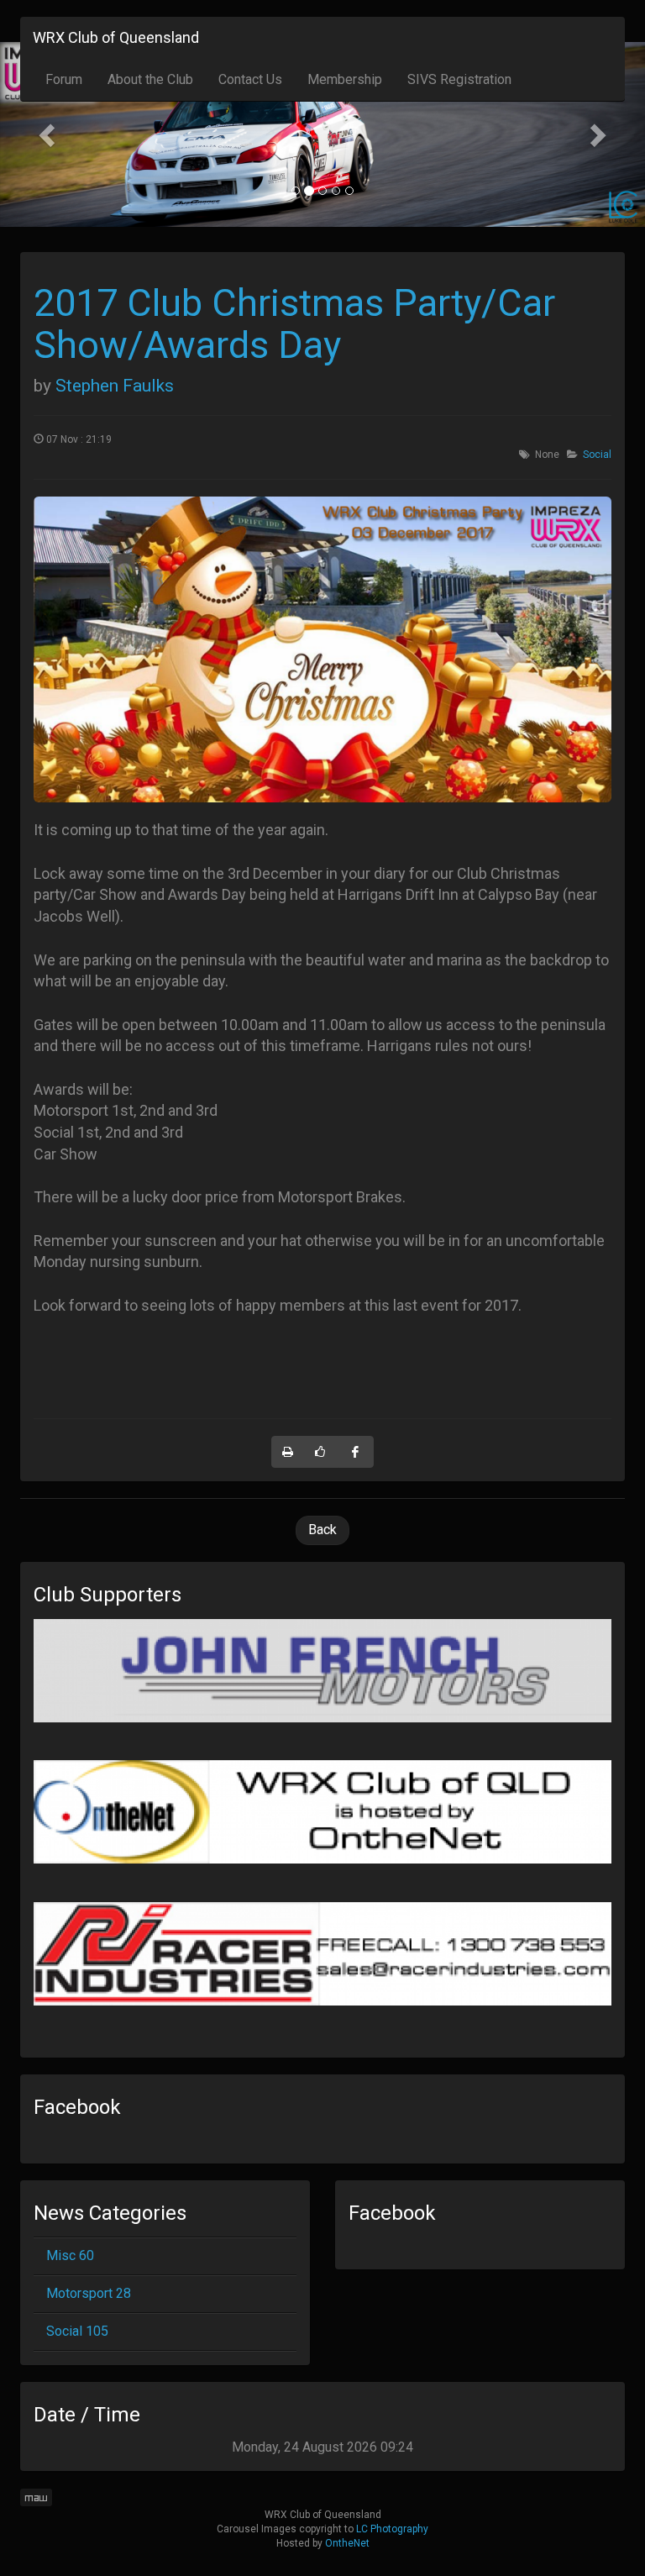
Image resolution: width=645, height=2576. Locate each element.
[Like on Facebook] (321, 1452)
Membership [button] (345, 79)
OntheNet (347, 2543)
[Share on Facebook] (357, 1452)
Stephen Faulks (115, 386)
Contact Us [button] (250, 79)
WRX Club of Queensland (116, 37)
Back (322, 1530)
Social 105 (77, 2331)
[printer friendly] (288, 1452)
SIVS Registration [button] (459, 79)
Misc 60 (70, 2255)
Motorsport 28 (89, 2293)
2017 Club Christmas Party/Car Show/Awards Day (294, 324)
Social (597, 455)
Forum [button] (64, 79)
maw (36, 2497)
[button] (48, 134)
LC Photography (392, 2529)
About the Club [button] (150, 79)
